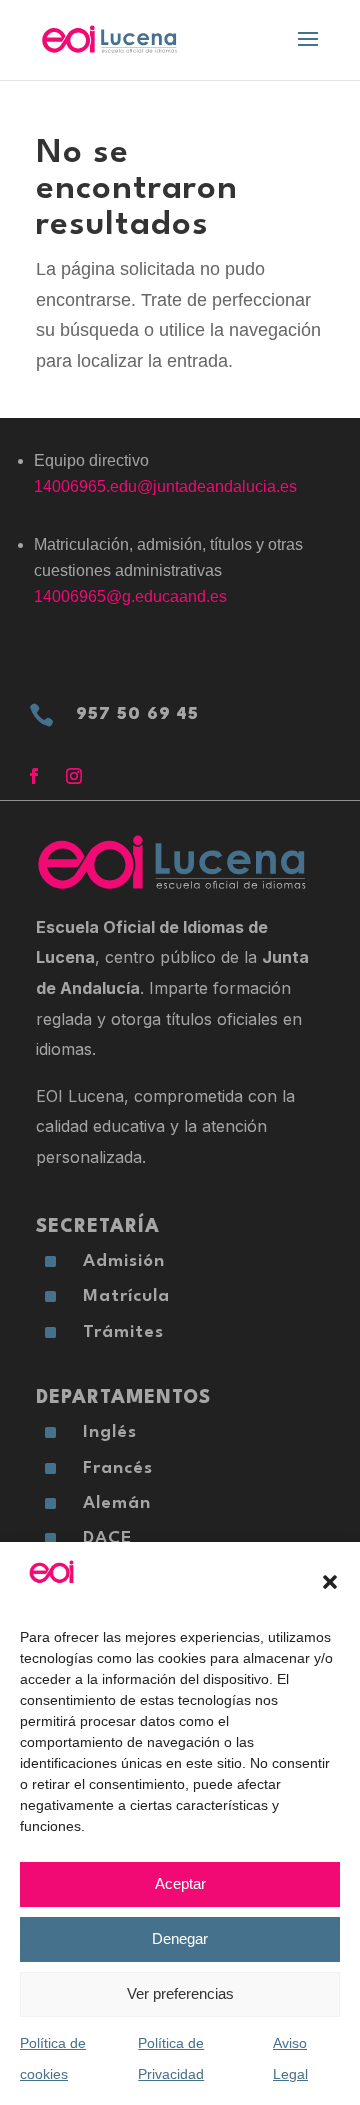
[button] (330, 1582)
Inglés (110, 1432)
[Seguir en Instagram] (74, 776)
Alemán (117, 1503)
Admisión (124, 1261)
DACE (107, 1538)
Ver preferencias (180, 1993)
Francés (118, 1468)
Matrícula (126, 1296)
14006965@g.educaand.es (130, 596)
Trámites (123, 1332)
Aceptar (180, 1883)
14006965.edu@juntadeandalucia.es (165, 486)
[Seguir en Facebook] (34, 776)
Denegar (180, 1938)
